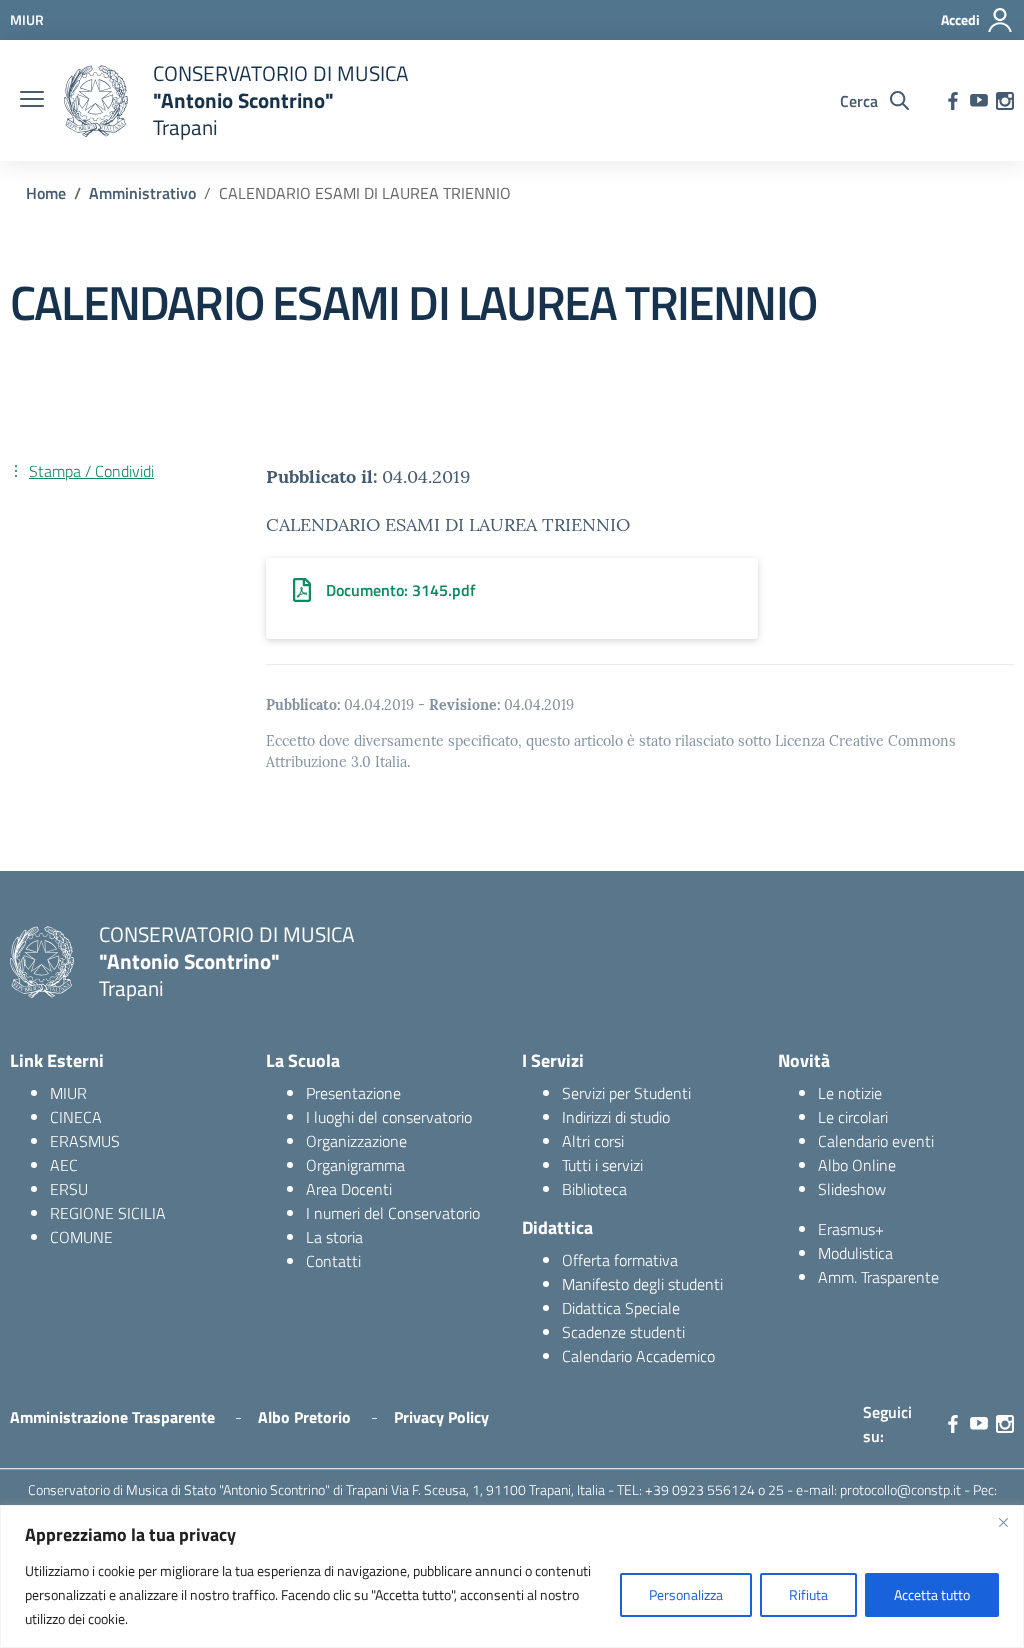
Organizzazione (356, 1141)
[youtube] (979, 101)
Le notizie (850, 1093)
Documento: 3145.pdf (401, 590)
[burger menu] (32, 101)
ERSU (69, 1189)
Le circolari (853, 1117)
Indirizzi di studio (616, 1117)
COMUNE (81, 1237)
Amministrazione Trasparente (112, 1417)
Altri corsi (593, 1141)
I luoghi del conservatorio (389, 1117)
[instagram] (1005, 101)
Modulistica (855, 1253)
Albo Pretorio (304, 1417)
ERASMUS (85, 1141)
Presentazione (353, 1093)
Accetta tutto (932, 1594)
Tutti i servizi (602, 1165)
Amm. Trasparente (878, 1277)
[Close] (1003, 1522)
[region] (512, 1576)
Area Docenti (349, 1189)
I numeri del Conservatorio (393, 1213)
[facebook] (953, 101)
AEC (64, 1165)
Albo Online (857, 1165)
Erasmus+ (851, 1229)
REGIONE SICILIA (108, 1213)
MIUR (68, 1093)
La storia (334, 1237)
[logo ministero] (96, 101)
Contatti (333, 1261)
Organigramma (355, 1165)
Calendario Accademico (638, 1356)
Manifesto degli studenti (642, 1284)
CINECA (76, 1117)
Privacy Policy (441, 1417)
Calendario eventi (876, 1141)
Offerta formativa (620, 1260)
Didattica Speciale (621, 1308)
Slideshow (852, 1189)
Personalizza (686, 1594)
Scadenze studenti (623, 1332)
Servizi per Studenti (626, 1093)
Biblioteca (594, 1189)
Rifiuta (808, 1594)
